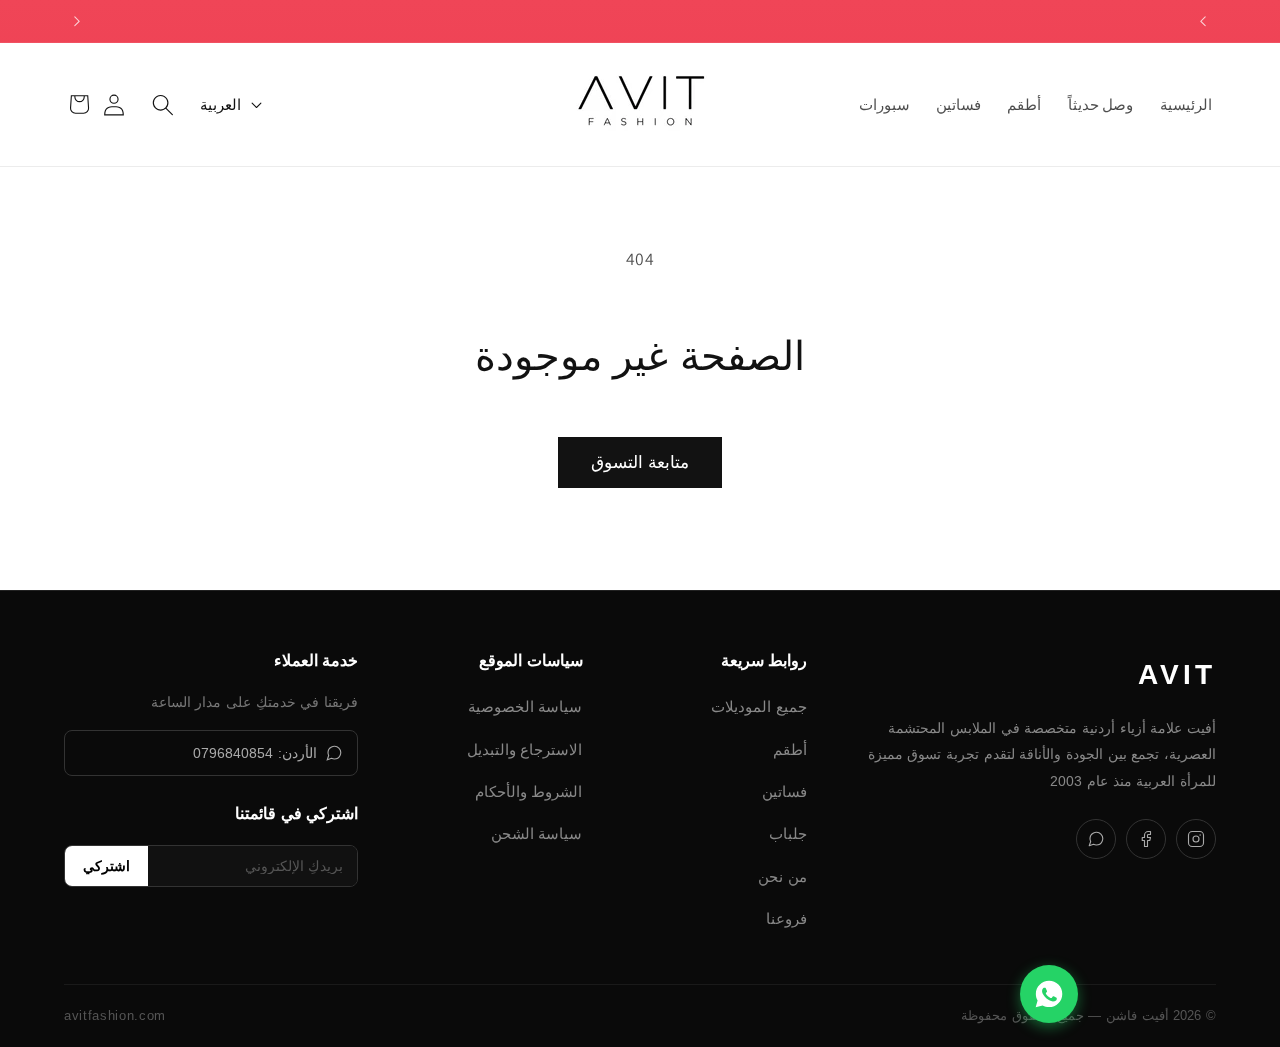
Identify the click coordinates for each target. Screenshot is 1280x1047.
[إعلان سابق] (1203, 21)
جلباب (788, 833)
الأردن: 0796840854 (255, 753)
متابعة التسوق (639, 462)
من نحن (782, 876)
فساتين (784, 791)
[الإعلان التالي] (77, 21)
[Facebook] (1146, 839)
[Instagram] (1196, 839)
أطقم (790, 749)
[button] (163, 104)
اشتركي (106, 866)
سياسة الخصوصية (525, 706)
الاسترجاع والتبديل (525, 749)
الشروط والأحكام (529, 791)
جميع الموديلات (759, 706)
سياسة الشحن (537, 833)
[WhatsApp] (1096, 839)
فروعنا (786, 918)
